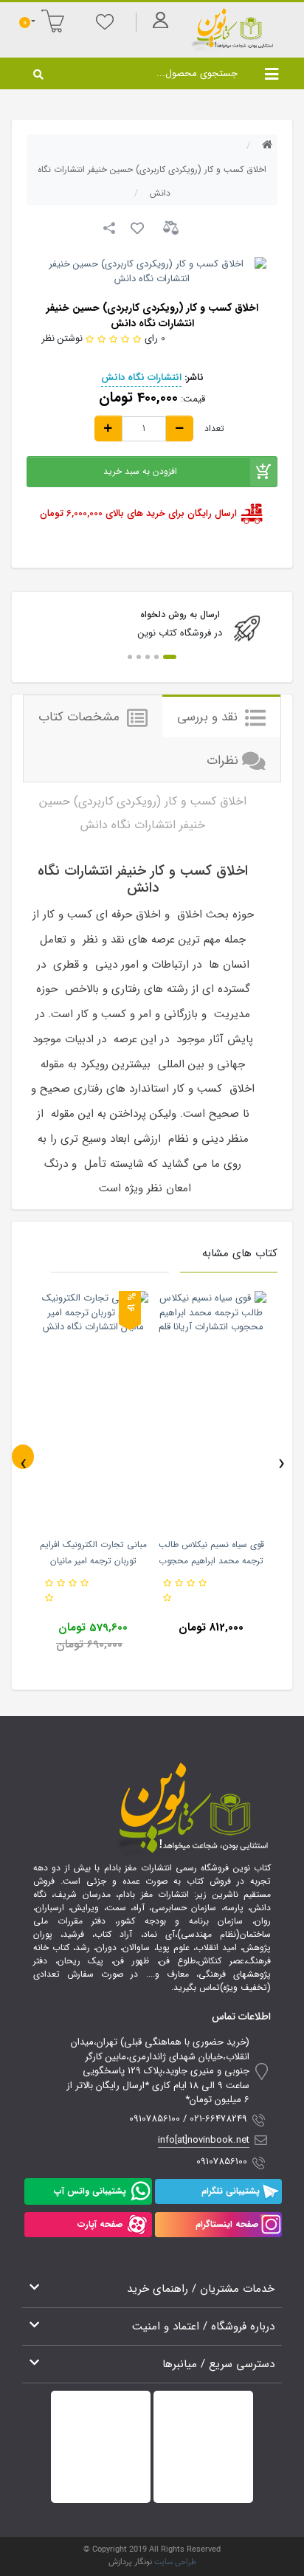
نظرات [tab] (222, 761)
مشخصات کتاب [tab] (81, 717)
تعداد (214, 429)
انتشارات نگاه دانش (141, 378)
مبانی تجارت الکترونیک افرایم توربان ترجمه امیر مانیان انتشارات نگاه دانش (93, 1561)
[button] (170, 657)
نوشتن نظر (62, 338)
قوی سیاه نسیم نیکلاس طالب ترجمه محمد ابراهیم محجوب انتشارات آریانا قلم (211, 1561)
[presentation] (23, 1457)
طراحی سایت (175, 2562)
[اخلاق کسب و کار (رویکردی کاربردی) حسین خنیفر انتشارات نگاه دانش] (152, 271)
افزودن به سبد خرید (140, 471)
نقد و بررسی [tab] (209, 717)
